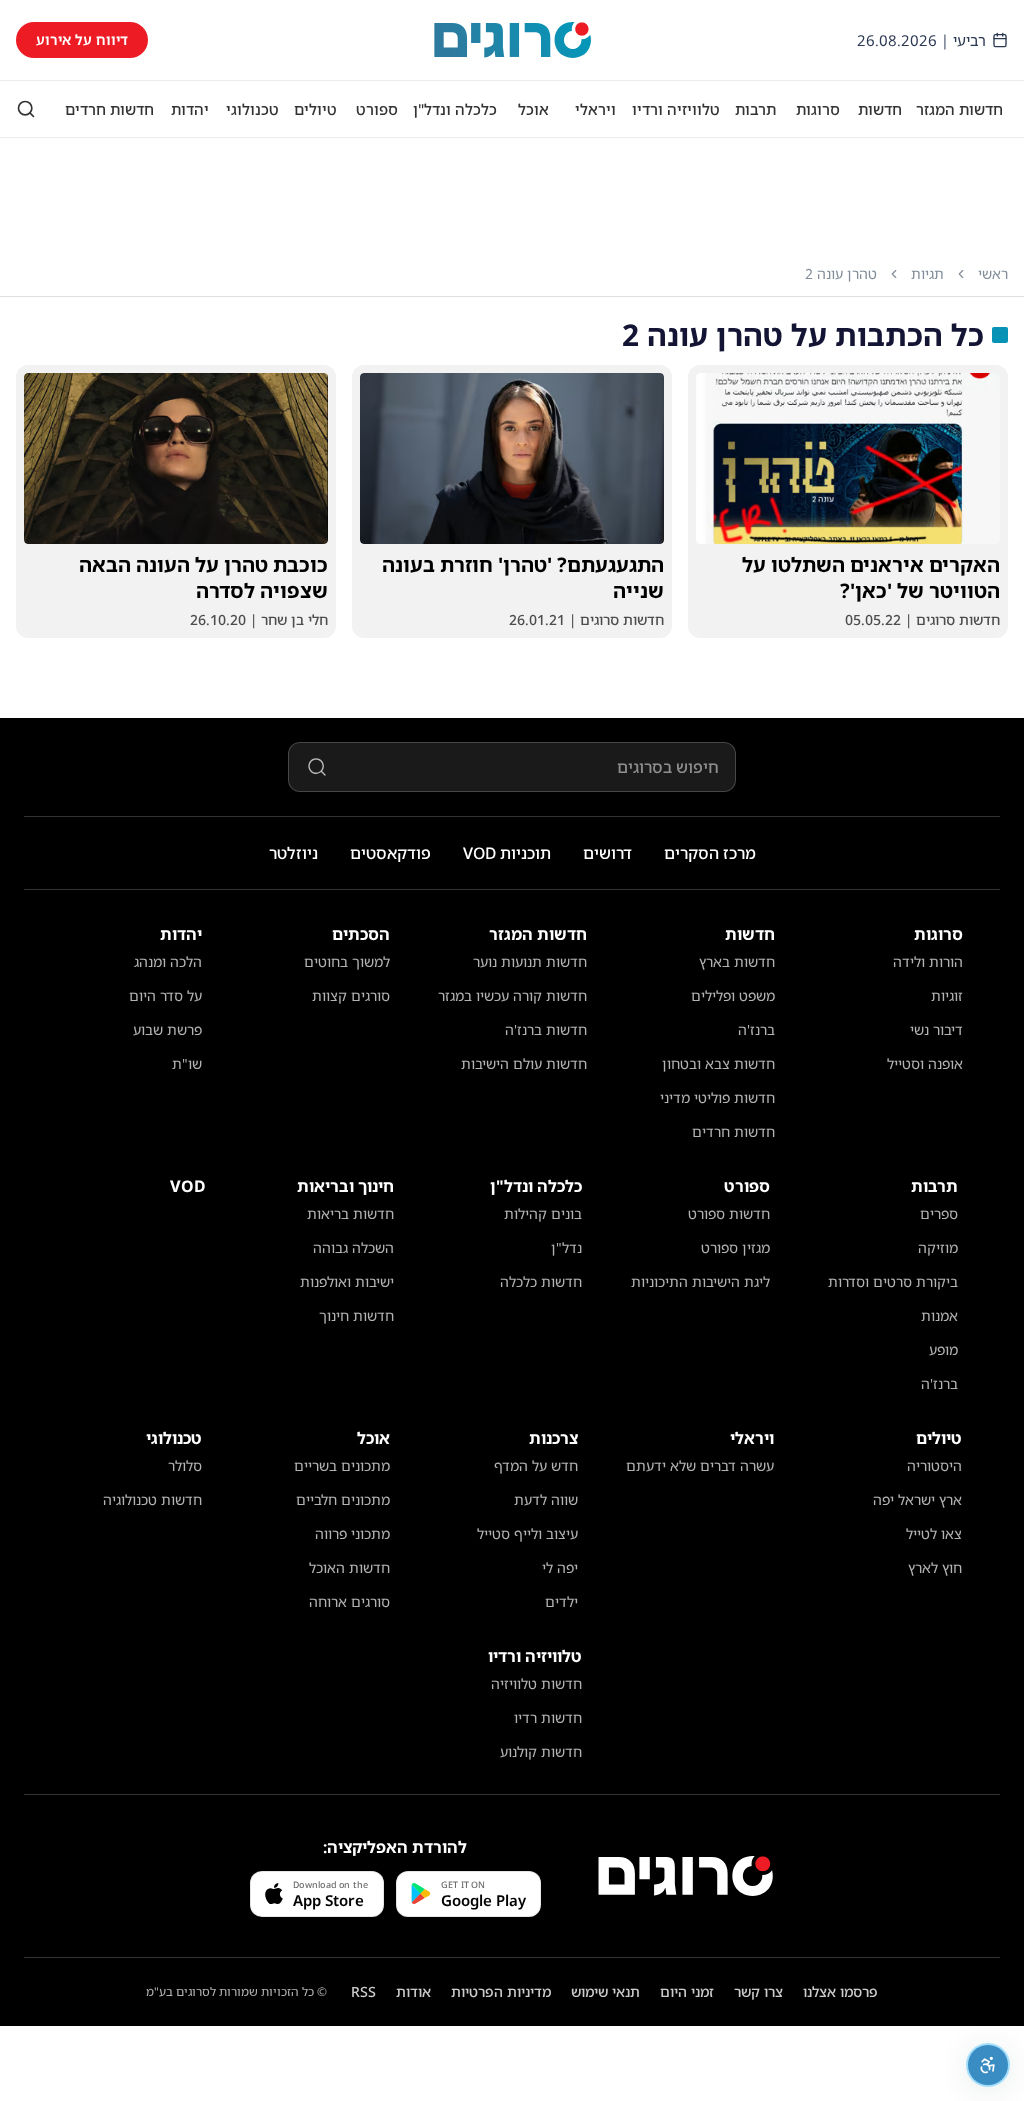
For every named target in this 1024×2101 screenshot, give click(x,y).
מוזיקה (938, 1247)
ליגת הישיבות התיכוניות (700, 1281)
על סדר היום (165, 995)
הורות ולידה (928, 961)
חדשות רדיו (548, 1717)
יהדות (190, 109)
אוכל (533, 109)
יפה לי (560, 1567)
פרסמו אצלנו (840, 1991)
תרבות (755, 109)
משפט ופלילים (733, 995)
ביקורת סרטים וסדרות (893, 1281)
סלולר (185, 1465)
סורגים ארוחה (349, 1601)
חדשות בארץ (737, 961)
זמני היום (687, 1991)
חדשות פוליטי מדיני (717, 1097)
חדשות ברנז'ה (546, 1029)
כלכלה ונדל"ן (455, 109)
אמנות (939, 1315)
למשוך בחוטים (347, 961)
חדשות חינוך (356, 1315)
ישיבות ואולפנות (347, 1281)
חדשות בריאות (350, 1213)
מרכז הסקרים (710, 853)
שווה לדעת (546, 1499)
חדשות (880, 109)
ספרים (939, 1213)
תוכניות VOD (507, 853)
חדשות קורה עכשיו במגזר (512, 995)
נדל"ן (566, 1247)
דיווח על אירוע (82, 39)
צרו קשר (758, 1991)
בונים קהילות (543, 1213)
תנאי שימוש (605, 1991)
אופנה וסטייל (925, 1063)
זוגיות (947, 995)
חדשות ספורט (729, 1213)
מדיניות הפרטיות (501, 1991)
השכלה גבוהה (353, 1247)
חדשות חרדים (109, 109)
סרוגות (818, 109)
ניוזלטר (293, 853)
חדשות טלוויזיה (536, 1683)
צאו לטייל (934, 1533)
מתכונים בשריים (342, 1465)
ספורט (377, 109)
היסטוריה (934, 1465)
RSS (363, 1991)
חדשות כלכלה (541, 1281)
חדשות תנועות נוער (530, 961)
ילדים (561, 1601)
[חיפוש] (26, 109)
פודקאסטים (390, 853)
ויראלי (595, 109)
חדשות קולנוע (541, 1751)
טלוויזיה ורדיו (676, 109)
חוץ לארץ (935, 1567)
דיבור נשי (936, 1029)
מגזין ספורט (735, 1247)
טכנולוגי (252, 109)
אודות (413, 1991)
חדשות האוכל (349, 1567)
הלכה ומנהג (168, 961)
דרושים (607, 853)
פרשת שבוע (167, 1029)
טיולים (315, 109)
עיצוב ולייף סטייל (527, 1533)
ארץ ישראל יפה (917, 1499)
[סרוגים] (685, 1876)
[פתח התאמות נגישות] (988, 2065)
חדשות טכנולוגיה (152, 1499)
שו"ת (187, 1063)
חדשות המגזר (959, 109)
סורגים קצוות (351, 995)
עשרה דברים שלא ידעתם (700, 1465)
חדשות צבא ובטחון (718, 1063)
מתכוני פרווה (352, 1533)
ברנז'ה (756, 1029)
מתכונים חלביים (343, 1499)
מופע (943, 1349)
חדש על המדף (536, 1465)
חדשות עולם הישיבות (524, 1063)
